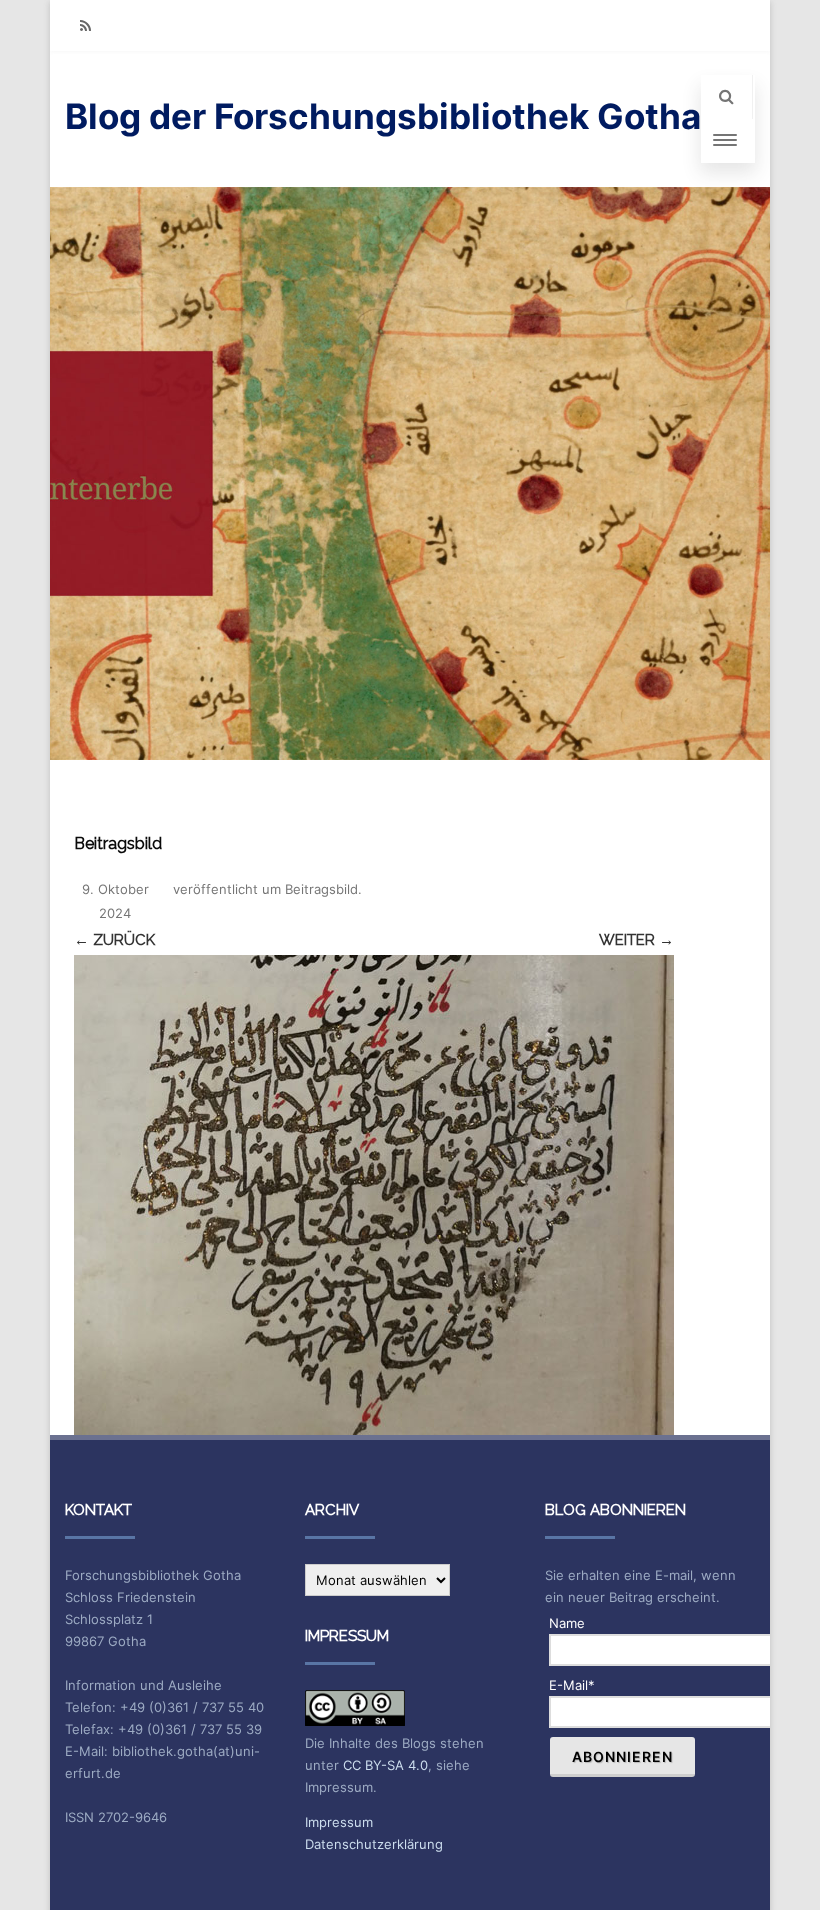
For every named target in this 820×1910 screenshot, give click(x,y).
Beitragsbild (321, 889)
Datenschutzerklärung (374, 1844)
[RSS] (85, 25)
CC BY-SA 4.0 (385, 1765)
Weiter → (636, 940)
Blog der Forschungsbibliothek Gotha (383, 116)
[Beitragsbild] (374, 1195)
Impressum (339, 1822)
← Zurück (114, 940)
